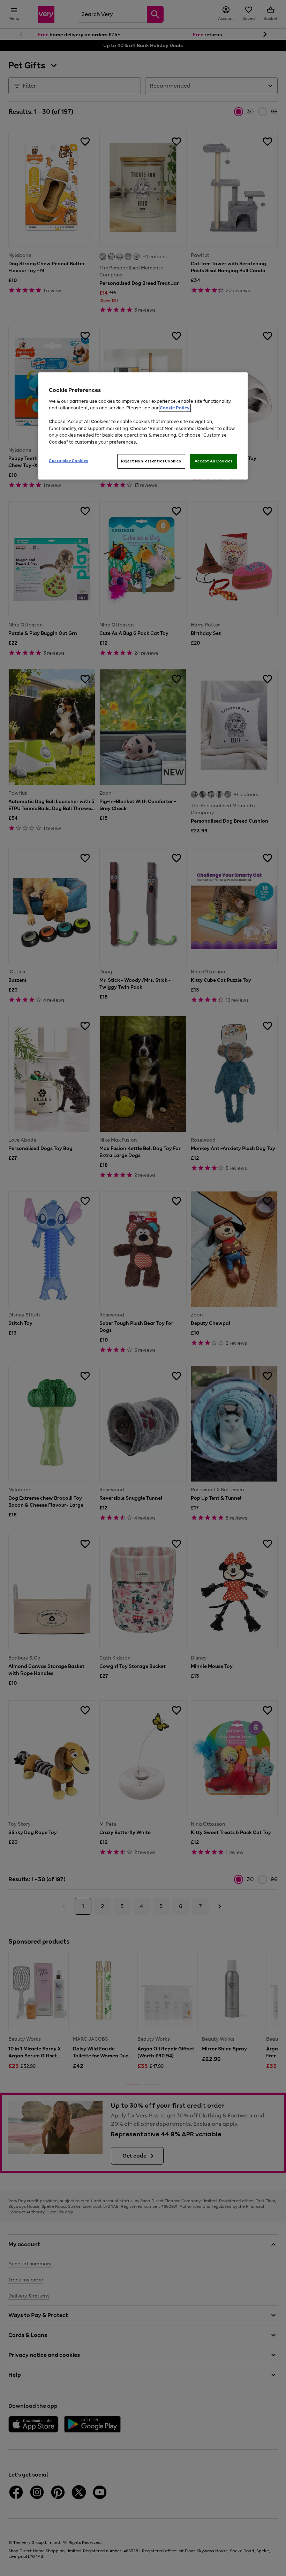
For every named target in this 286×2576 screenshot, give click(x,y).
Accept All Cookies (214, 461)
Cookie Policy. (175, 408)
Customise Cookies (69, 461)
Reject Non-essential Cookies (151, 461)
